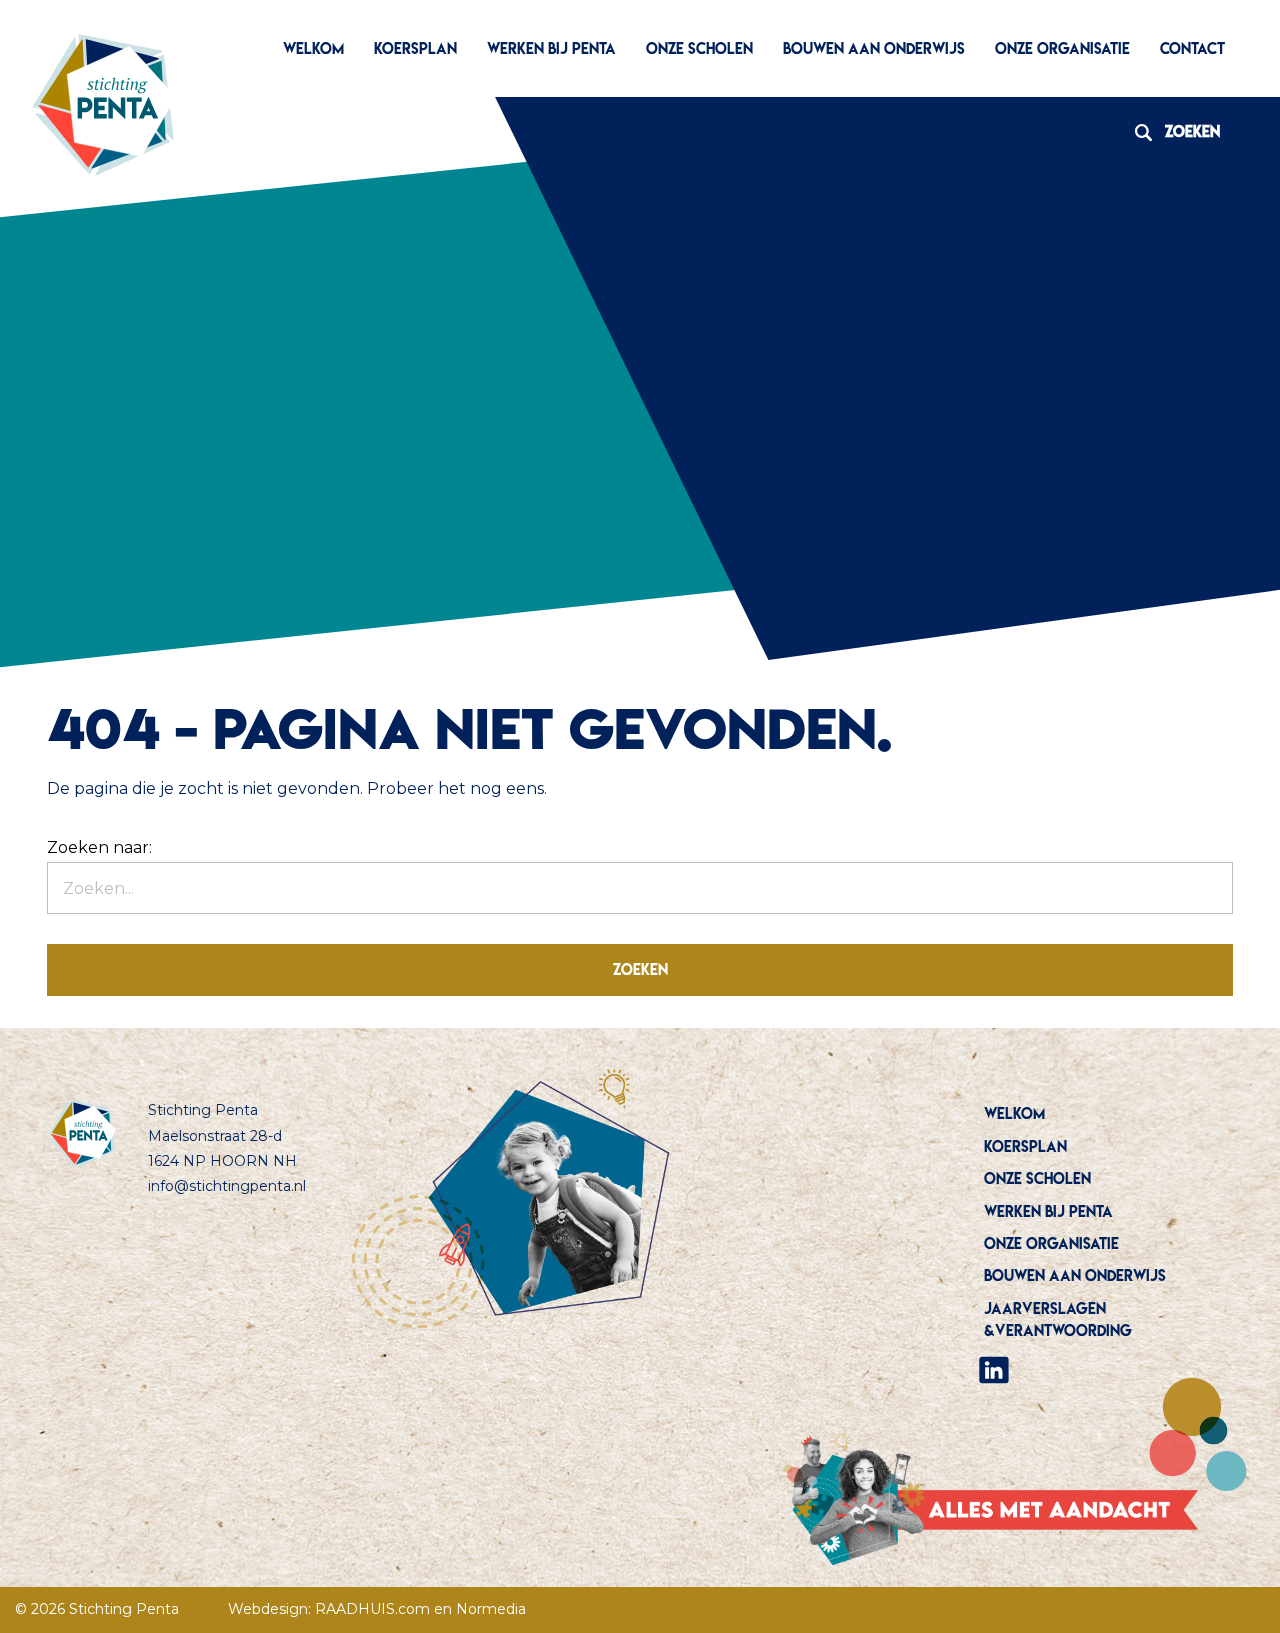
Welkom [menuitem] (313, 48)
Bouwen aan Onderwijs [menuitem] (874, 48)
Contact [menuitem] (1192, 48)
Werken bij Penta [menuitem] (551, 48)
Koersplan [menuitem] (415, 48)
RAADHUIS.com (372, 1609)
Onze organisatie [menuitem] (1062, 48)
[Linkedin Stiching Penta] (994, 1368)
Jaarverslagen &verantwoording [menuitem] (1058, 1319)
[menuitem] (1106, 1370)
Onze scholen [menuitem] (699, 48)
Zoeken (1170, 131)
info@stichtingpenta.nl (227, 1186)
